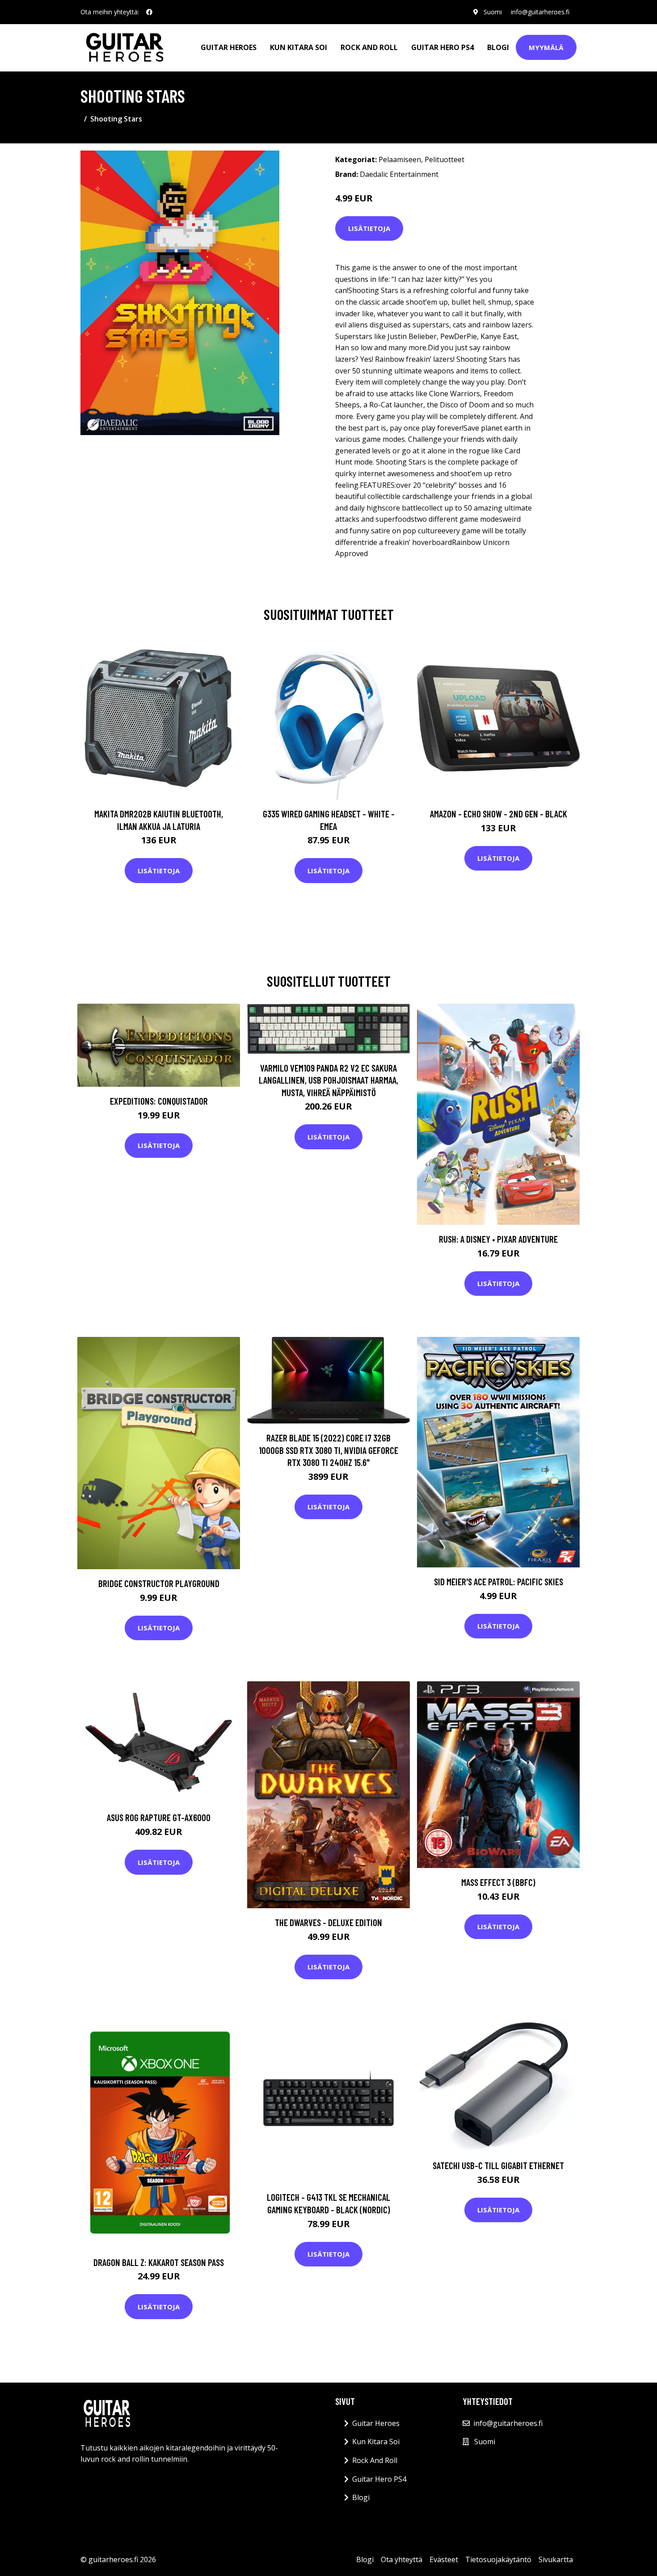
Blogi (498, 47)
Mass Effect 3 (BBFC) (498, 1882)
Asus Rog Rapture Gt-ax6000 (159, 1817)
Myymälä (546, 47)
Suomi (493, 12)
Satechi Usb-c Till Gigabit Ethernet (498, 2165)
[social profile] (149, 12)
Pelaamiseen (400, 159)
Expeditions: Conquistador (159, 1101)
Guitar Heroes (229, 47)
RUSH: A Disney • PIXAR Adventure (498, 1239)
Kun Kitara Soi (299, 47)
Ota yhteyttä (402, 2559)
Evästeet (444, 2559)
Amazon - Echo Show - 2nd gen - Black (499, 814)
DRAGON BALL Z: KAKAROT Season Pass (159, 2262)
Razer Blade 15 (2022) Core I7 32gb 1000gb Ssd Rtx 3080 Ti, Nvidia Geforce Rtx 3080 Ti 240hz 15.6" (328, 1450)
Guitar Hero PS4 (442, 47)
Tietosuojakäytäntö (498, 2559)
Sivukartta (556, 2559)
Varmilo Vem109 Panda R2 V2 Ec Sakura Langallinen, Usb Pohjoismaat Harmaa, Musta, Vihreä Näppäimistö (328, 1080)
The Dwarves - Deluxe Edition (328, 1922)
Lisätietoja (369, 228)
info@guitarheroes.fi (540, 12)
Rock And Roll (369, 47)
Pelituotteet (444, 159)
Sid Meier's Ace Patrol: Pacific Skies (499, 1581)
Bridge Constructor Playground (159, 1583)
